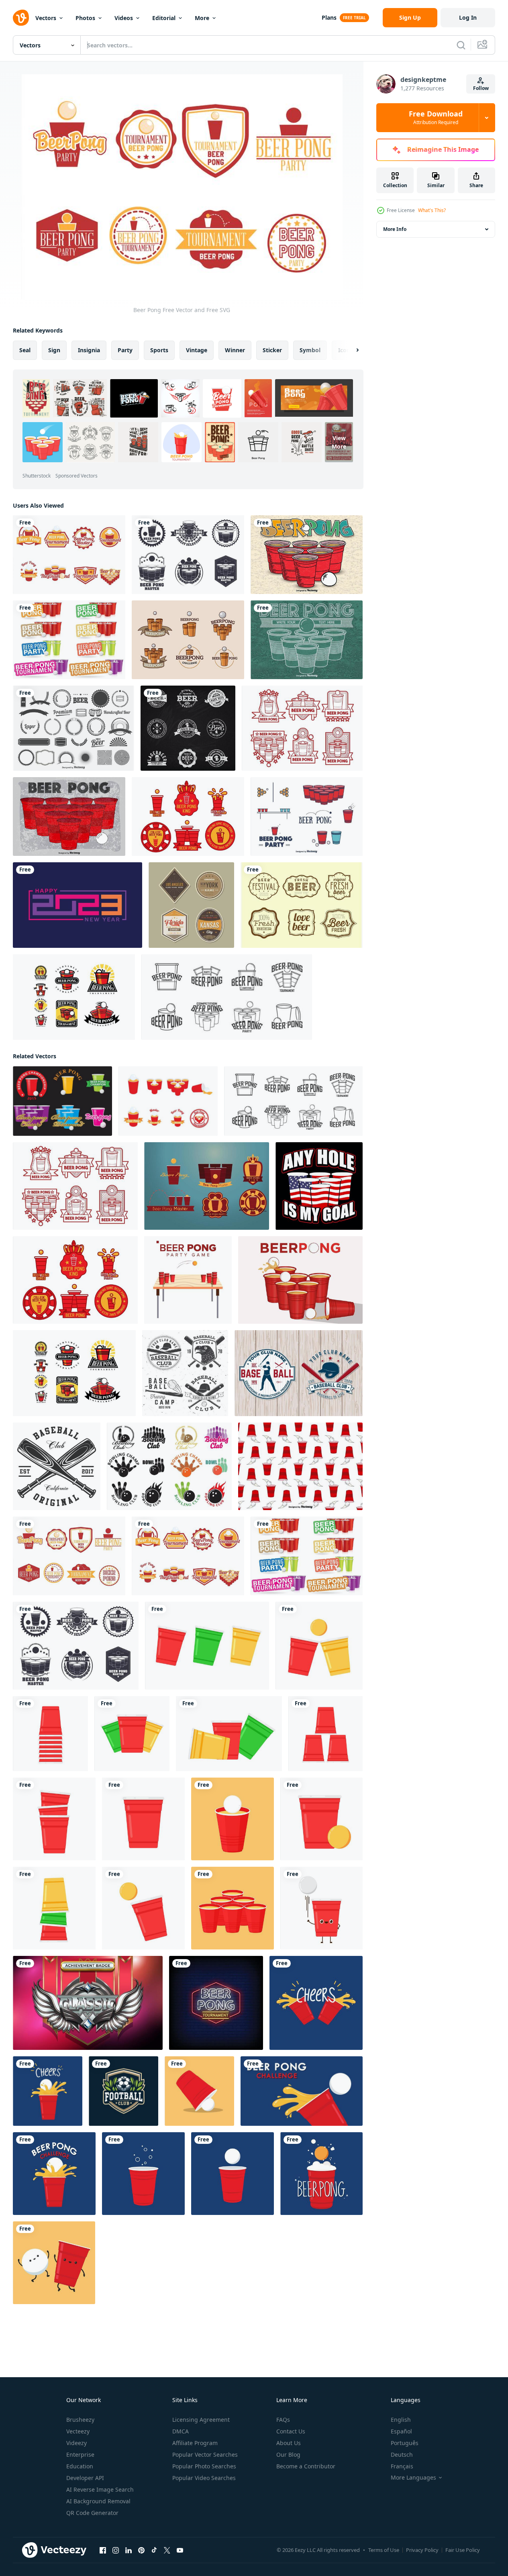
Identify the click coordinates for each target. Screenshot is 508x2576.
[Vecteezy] (21, 18)
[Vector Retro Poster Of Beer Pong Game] (69, 816)
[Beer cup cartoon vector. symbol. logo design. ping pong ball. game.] (316, 2003)
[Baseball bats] (57, 1466)
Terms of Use (384, 2550)
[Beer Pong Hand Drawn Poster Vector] (307, 555)
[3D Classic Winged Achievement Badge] (88, 2003)
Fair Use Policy (463, 2550)
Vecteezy (78, 2431)
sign (54, 350)
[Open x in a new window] (167, 2550)
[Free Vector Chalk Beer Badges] (188, 728)
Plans (329, 17)
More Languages (413, 2478)
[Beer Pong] (69, 555)
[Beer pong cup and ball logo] (188, 640)
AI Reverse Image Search (100, 2489)
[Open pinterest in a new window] (141, 2550)
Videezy (77, 2443)
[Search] (461, 45)
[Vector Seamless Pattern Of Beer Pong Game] (300, 1466)
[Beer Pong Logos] (62, 1101)
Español (401, 2431)
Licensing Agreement (201, 2420)
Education (80, 2466)
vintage (197, 350)
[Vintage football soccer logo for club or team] (123, 2091)
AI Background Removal (98, 2501)
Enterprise (80, 2455)
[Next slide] (351, 350)
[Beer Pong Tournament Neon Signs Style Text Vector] (216, 2003)
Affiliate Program (195, 2443)
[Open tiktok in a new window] (154, 2550)
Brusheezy (80, 2420)
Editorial (164, 18)
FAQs (283, 2420)
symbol (310, 350)
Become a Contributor (306, 2466)
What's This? (432, 210)
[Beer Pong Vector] (302, 728)
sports (159, 350)
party (125, 350)
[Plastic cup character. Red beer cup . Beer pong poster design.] (321, 1908)
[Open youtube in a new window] (180, 2550)
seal (25, 350)
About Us (289, 2443)
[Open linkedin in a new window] (129, 2550)
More (202, 18)
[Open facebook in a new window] (103, 2550)
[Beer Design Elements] (73, 728)
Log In (468, 17)
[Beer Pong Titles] (69, 640)
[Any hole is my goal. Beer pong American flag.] (319, 1186)
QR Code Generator (92, 2513)
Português (405, 2443)
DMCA (181, 2431)
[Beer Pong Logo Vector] (227, 997)
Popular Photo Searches (204, 2466)
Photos (85, 18)
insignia (89, 350)
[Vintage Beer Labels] (302, 905)
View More (339, 442)
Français (402, 2466)
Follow (481, 88)
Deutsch (402, 2455)
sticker (272, 350)
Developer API (85, 2478)
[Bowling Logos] (169, 1466)
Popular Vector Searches (205, 2455)
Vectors (46, 18)
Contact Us (291, 2431)
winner (235, 350)
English (401, 2420)
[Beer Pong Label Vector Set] (188, 555)
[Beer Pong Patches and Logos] (74, 997)
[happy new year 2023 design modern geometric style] (78, 905)
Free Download (436, 118)
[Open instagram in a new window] (116, 2550)
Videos (124, 18)
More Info (395, 229)
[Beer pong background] (307, 640)
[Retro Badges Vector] (191, 905)
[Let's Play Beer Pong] (300, 1280)
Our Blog (288, 2455)
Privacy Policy (422, 2550)
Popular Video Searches (204, 2478)
